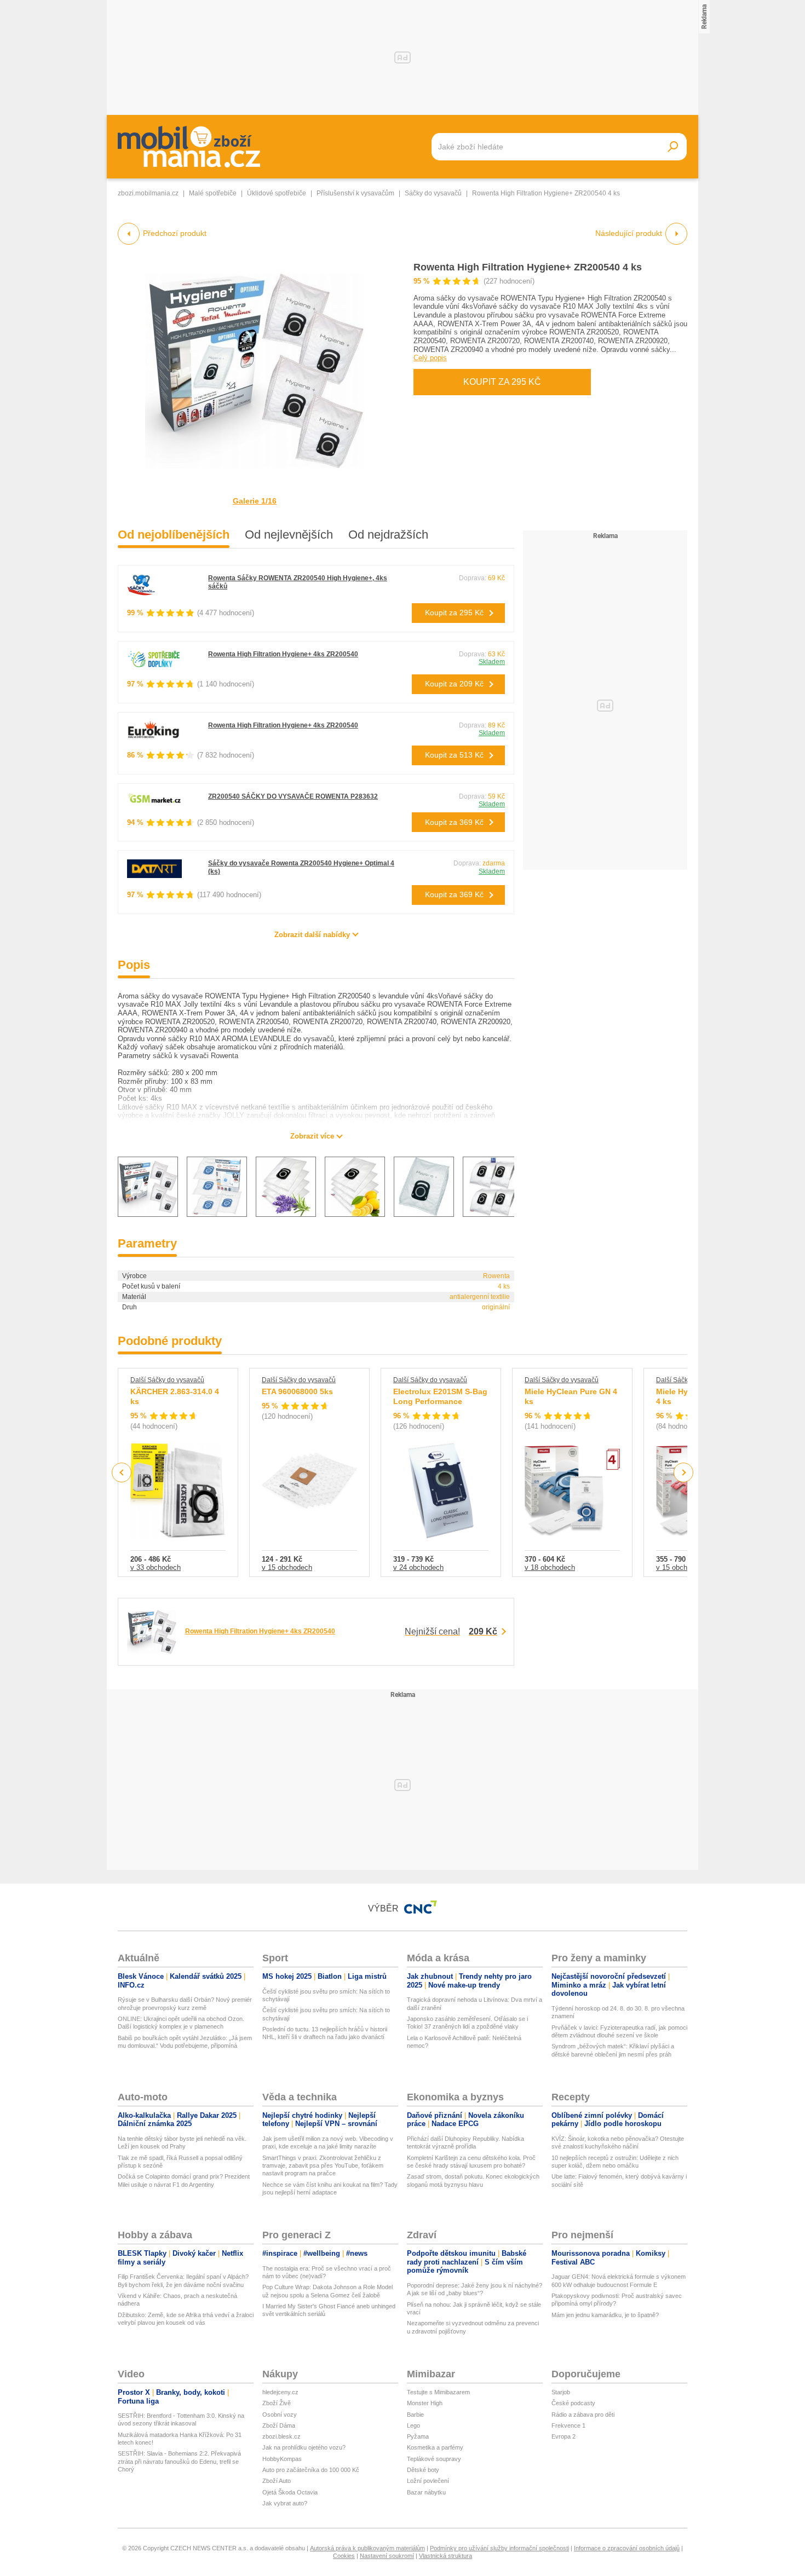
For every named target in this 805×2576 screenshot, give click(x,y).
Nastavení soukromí (387, 2556)
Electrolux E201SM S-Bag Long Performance (440, 1396)
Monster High (425, 2403)
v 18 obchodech (550, 1567)
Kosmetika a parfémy (435, 2447)
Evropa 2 (563, 2436)
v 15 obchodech (287, 1567)
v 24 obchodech (418, 1567)
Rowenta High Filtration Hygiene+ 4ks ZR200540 (283, 654)
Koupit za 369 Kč (454, 822)
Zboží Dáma (279, 2425)
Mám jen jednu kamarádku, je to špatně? (605, 2315)
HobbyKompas (282, 2459)
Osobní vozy (280, 2415)
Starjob (561, 2392)
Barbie (415, 2415)
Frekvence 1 (568, 2425)
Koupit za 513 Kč (454, 755)
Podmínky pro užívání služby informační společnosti (499, 2548)
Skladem (492, 662)
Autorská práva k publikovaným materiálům (367, 2548)
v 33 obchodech (156, 1567)
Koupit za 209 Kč (454, 684)
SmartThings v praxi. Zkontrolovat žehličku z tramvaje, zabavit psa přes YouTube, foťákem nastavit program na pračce (323, 2166)
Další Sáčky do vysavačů (167, 1380)
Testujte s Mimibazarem (438, 2392)
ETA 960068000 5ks (297, 1391)
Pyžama (418, 2436)
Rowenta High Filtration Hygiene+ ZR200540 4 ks (528, 267)
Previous (122, 1472)
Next (684, 1473)
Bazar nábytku (426, 2492)
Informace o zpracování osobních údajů (627, 2548)
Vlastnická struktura (445, 2556)
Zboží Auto (277, 2481)
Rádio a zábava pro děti (583, 2415)
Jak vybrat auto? (285, 2503)
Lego (413, 2425)
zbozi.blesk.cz (281, 2436)
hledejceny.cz (280, 2392)
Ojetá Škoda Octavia (290, 2492)
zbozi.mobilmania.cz (148, 193)
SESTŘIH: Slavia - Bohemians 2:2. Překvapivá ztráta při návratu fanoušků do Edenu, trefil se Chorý (179, 2461)
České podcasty (573, 2403)
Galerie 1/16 (255, 501)
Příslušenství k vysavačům (355, 193)
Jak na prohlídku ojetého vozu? (304, 2447)
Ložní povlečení (428, 2481)
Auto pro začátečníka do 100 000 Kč (311, 2470)
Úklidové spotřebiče (277, 193)
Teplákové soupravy (434, 2459)
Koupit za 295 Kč (502, 382)
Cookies (344, 2556)
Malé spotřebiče (213, 193)
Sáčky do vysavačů (433, 193)
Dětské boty (423, 2470)
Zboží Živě (277, 2403)
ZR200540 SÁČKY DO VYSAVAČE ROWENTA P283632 (293, 796)
